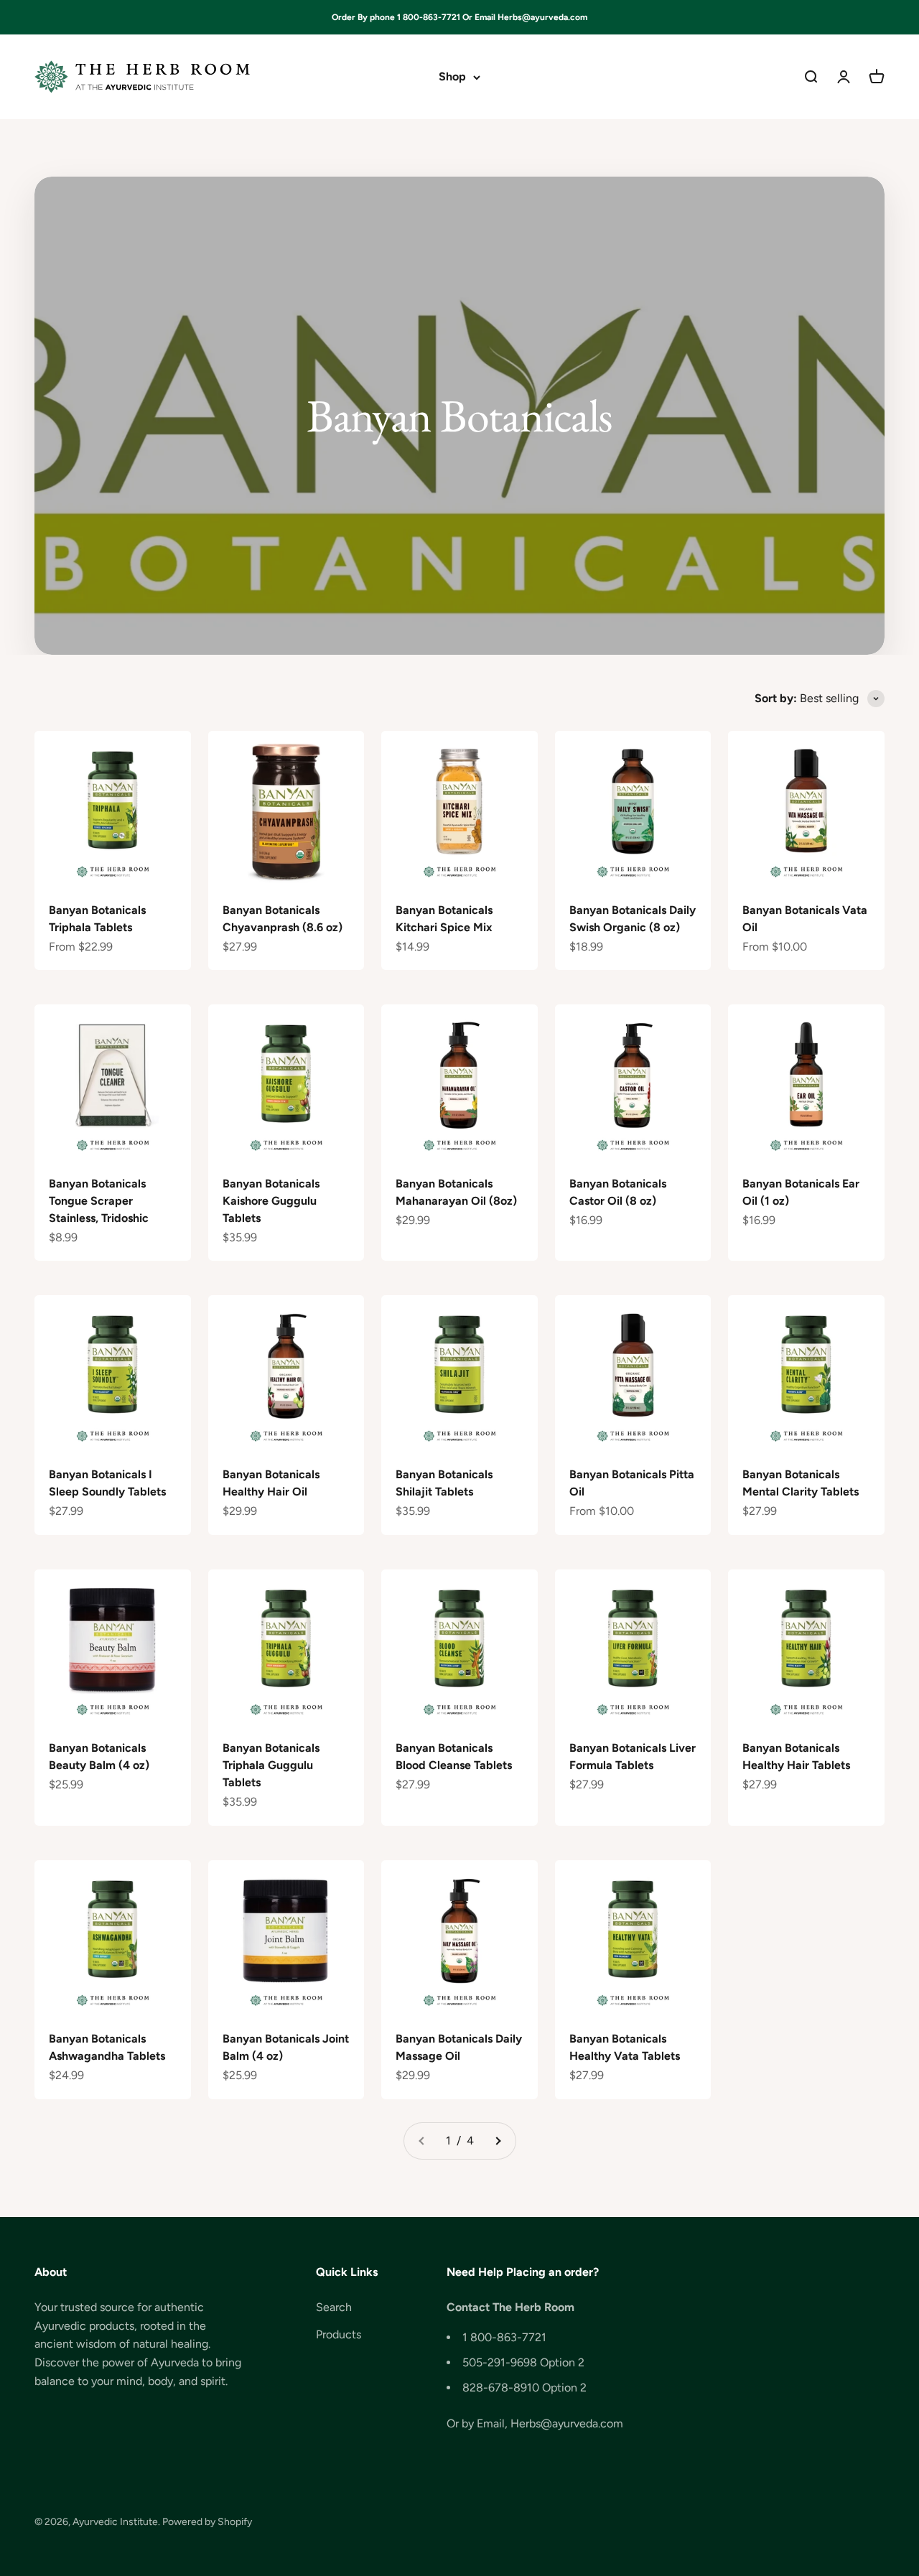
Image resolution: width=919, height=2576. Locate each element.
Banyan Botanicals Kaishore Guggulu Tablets (271, 1201)
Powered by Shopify (207, 2522)
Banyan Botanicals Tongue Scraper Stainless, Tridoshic (99, 1201)
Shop (452, 77)
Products (339, 2334)
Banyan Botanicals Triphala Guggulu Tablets (271, 1765)
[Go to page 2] (498, 2141)
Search (334, 2307)
